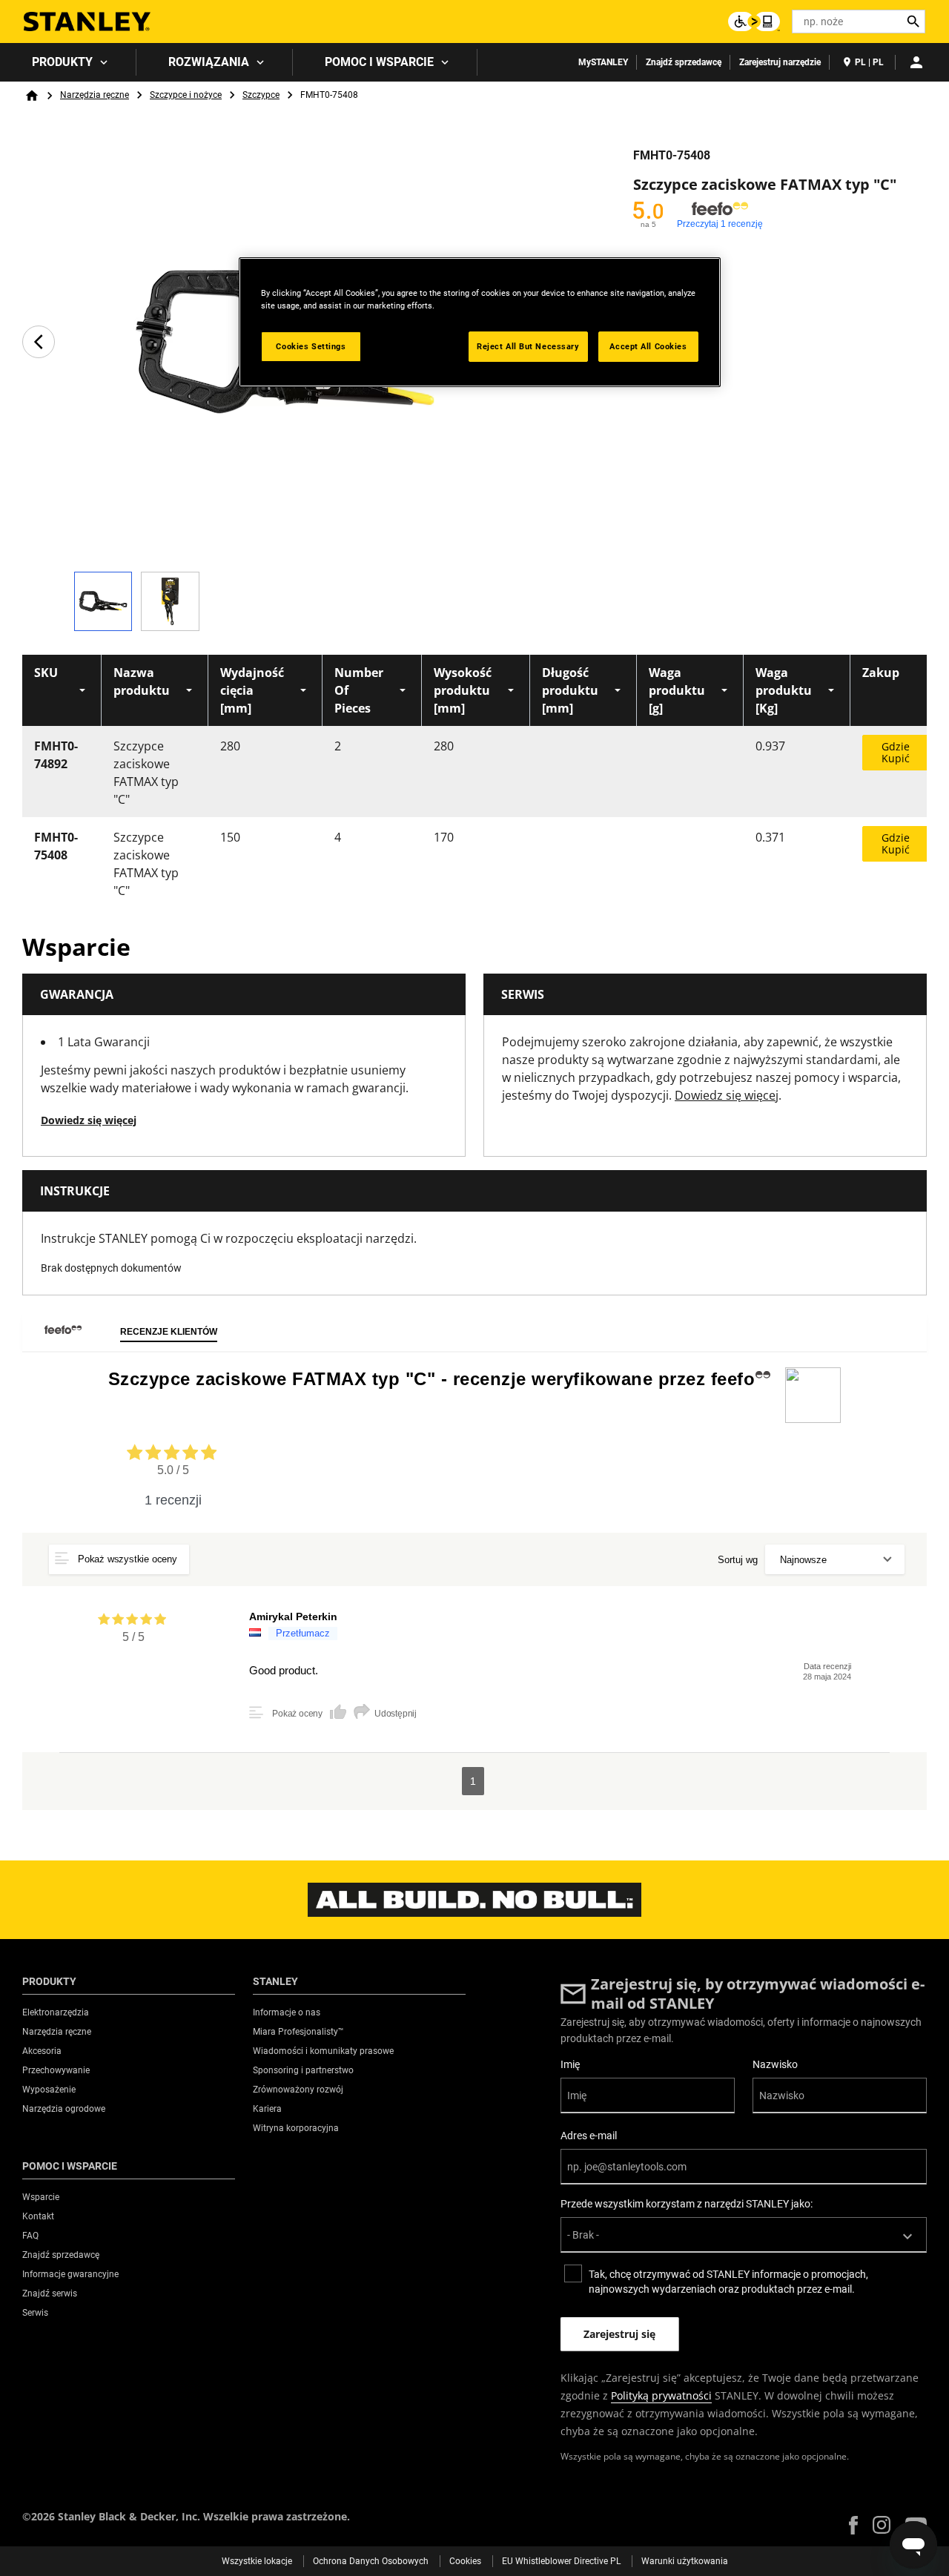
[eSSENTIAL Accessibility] (754, 22)
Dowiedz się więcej (89, 1120)
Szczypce (261, 95)
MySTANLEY (603, 62)
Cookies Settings (311, 346)
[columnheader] (62, 690)
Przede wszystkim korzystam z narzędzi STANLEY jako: (687, 2204)
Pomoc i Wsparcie (379, 62)
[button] (853, 2525)
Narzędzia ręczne (95, 95)
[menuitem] (68, 62)
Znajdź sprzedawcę (684, 62)
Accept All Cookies (648, 346)
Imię (570, 2064)
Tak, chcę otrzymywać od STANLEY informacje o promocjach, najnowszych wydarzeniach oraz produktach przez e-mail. (728, 2282)
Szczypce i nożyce (186, 95)
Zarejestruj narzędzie (780, 62)
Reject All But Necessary (528, 346)
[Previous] (39, 342)
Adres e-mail (589, 2136)
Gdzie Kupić (896, 752)
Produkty (62, 62)
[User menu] (916, 62)
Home (32, 96)
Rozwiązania (209, 62)
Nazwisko (775, 2064)
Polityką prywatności (661, 2395)
